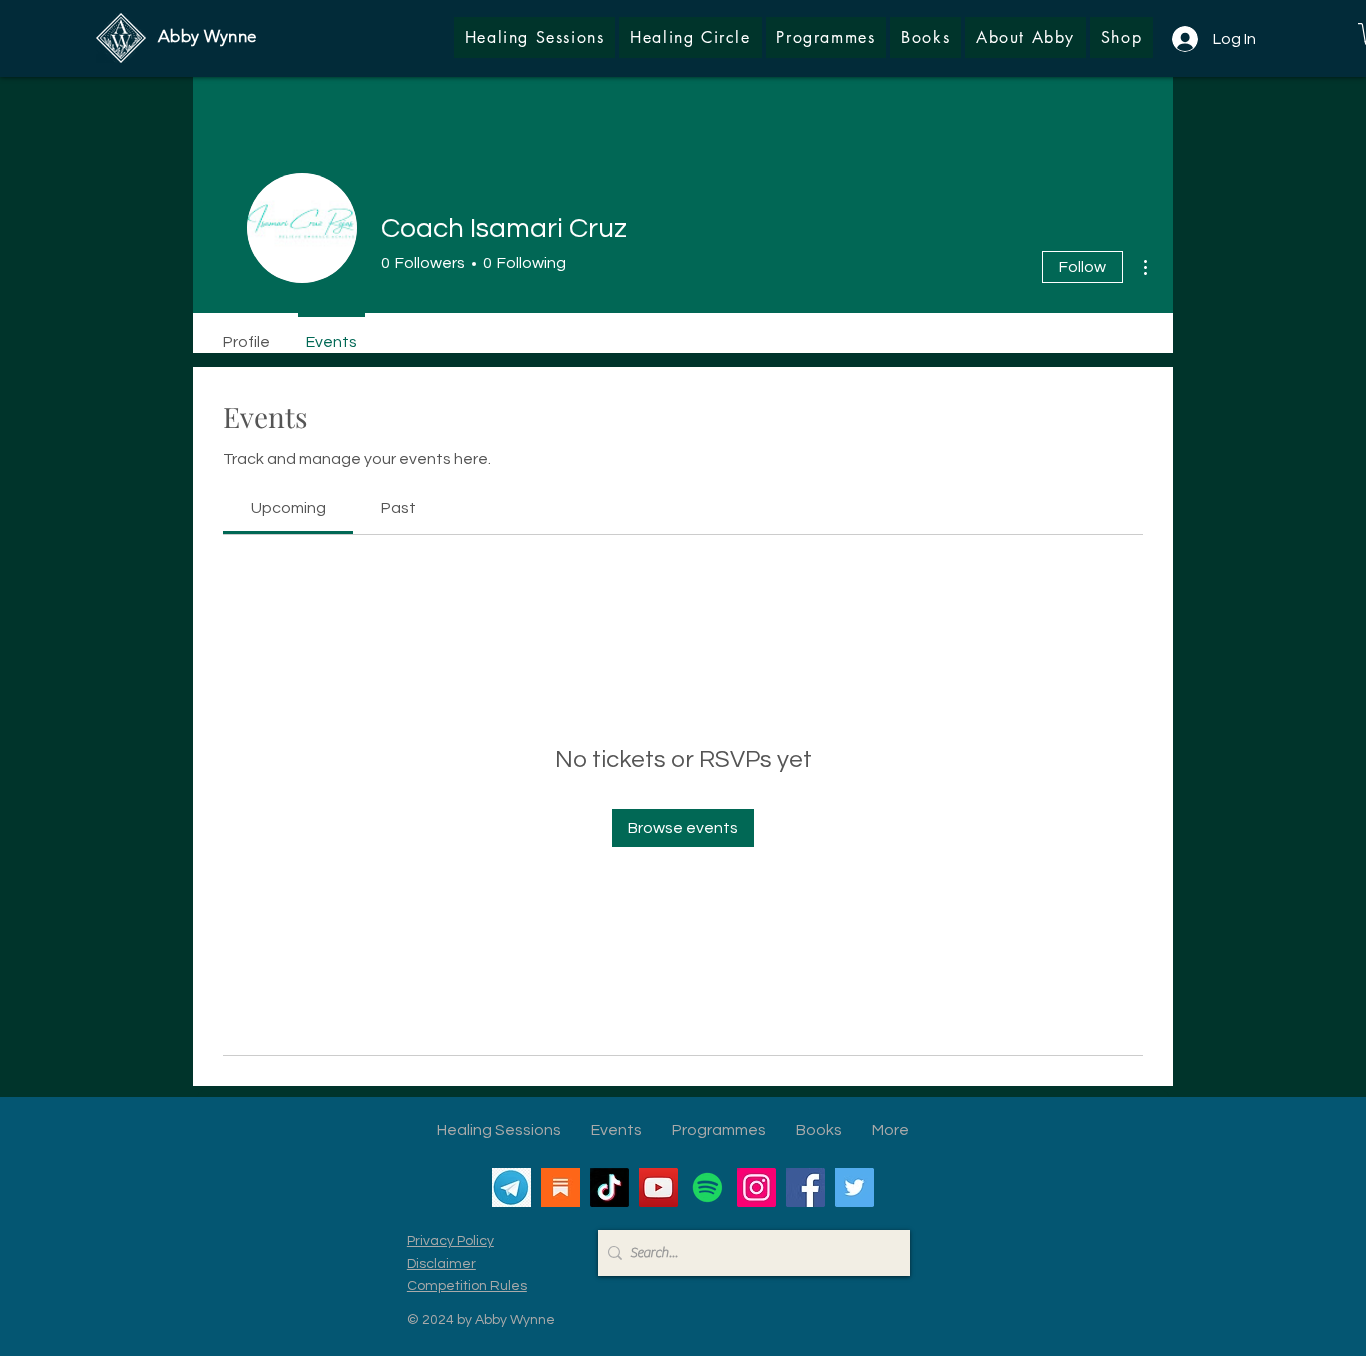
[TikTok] (609, 1187)
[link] (288, 508)
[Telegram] (511, 1187)
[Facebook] (805, 1187)
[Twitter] (854, 1187)
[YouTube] (658, 1187)
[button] (1121, 37)
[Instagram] (756, 1187)
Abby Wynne (207, 36)
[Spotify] (707, 1187)
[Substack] (560, 1187)
